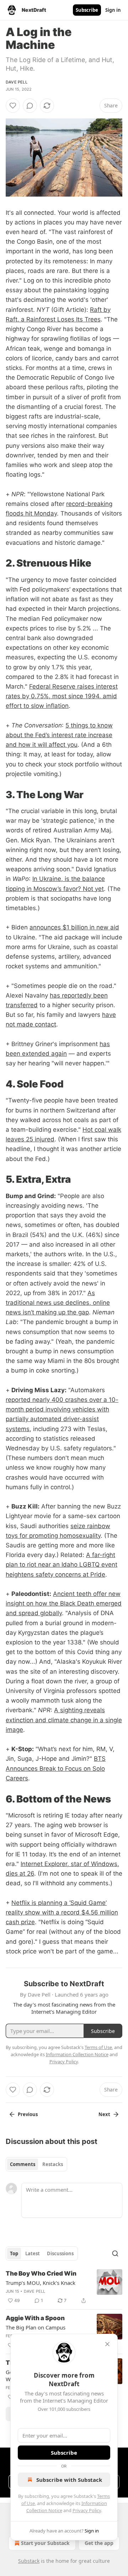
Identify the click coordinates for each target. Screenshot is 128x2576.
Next (104, 2114)
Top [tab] (14, 2253)
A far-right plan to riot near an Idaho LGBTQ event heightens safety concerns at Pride (62, 1565)
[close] (107, 2344)
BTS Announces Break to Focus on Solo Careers (56, 1768)
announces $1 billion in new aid (74, 927)
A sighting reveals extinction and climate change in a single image (64, 1720)
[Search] (115, 2253)
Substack (29, 2561)
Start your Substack (45, 2543)
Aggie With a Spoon (35, 2318)
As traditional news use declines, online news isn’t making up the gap (58, 1303)
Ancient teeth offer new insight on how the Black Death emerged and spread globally (64, 1603)
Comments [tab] (23, 2164)
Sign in (113, 10)
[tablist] (36, 2164)
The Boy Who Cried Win (41, 2273)
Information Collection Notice (77, 2054)
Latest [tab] (33, 2253)
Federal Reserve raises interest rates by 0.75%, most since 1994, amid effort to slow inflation (62, 696)
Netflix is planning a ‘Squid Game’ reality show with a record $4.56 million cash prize (62, 1912)
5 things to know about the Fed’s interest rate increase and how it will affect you (59, 735)
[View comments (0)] (30, 106)
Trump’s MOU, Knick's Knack (41, 2283)
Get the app (99, 2543)
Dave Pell (17, 82)
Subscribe (87, 10)
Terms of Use (98, 2047)
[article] (64, 2287)
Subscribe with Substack (69, 2480)
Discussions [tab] (60, 2253)
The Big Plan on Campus (36, 2327)
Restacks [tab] (53, 2164)
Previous (28, 2114)
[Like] (13, 106)
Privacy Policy (87, 2510)
